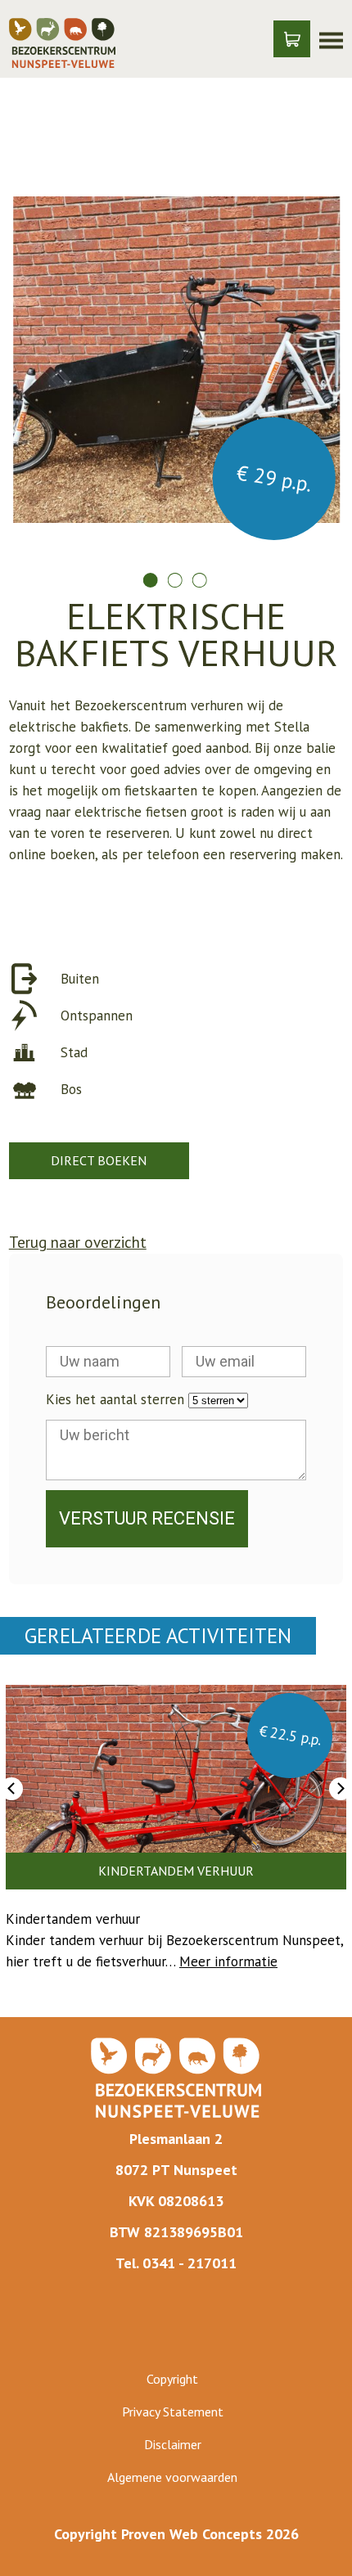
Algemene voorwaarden (172, 2477)
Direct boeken (99, 1160)
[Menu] (331, 39)
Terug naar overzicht (78, 1242)
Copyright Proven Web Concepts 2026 (176, 2534)
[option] (176, 368)
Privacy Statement (173, 2412)
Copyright (172, 2379)
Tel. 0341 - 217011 (176, 2263)
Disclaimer (173, 2444)
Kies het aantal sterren (115, 1399)
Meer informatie (228, 1961)
